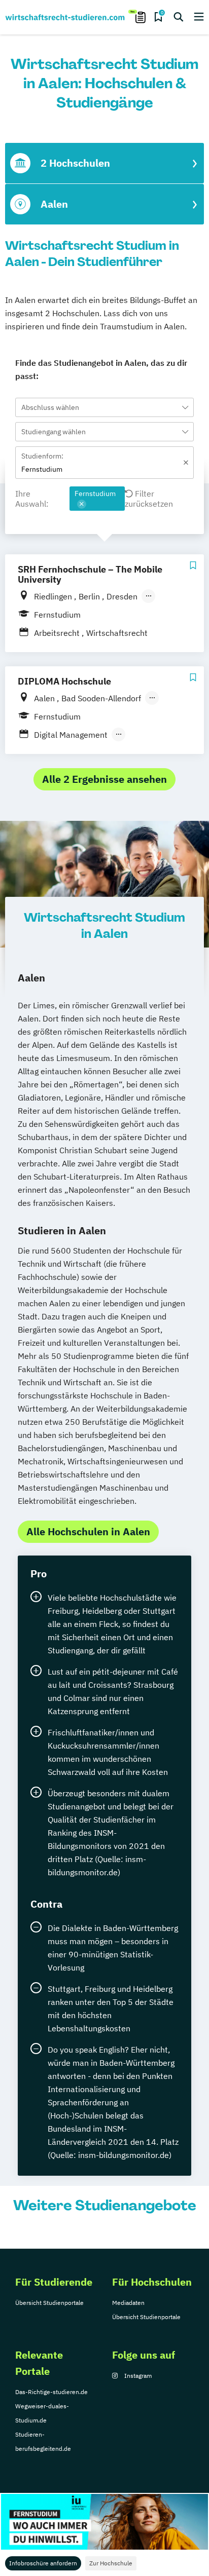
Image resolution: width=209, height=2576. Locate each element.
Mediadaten (128, 2303)
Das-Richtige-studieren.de (51, 2392)
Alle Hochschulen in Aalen (88, 1531)
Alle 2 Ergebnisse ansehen (104, 779)
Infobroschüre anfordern (43, 2563)
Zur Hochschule (111, 2563)
